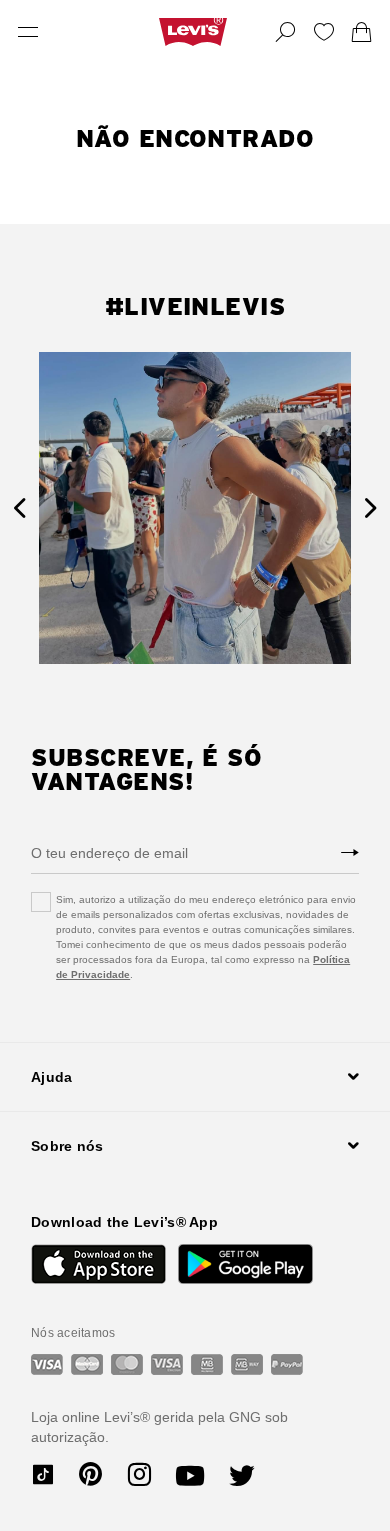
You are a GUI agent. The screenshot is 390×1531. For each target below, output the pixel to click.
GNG (245, 1417)
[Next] (370, 508)
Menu (28, 32)
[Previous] (19, 508)
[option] (195, 508)
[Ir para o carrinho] (362, 32)
